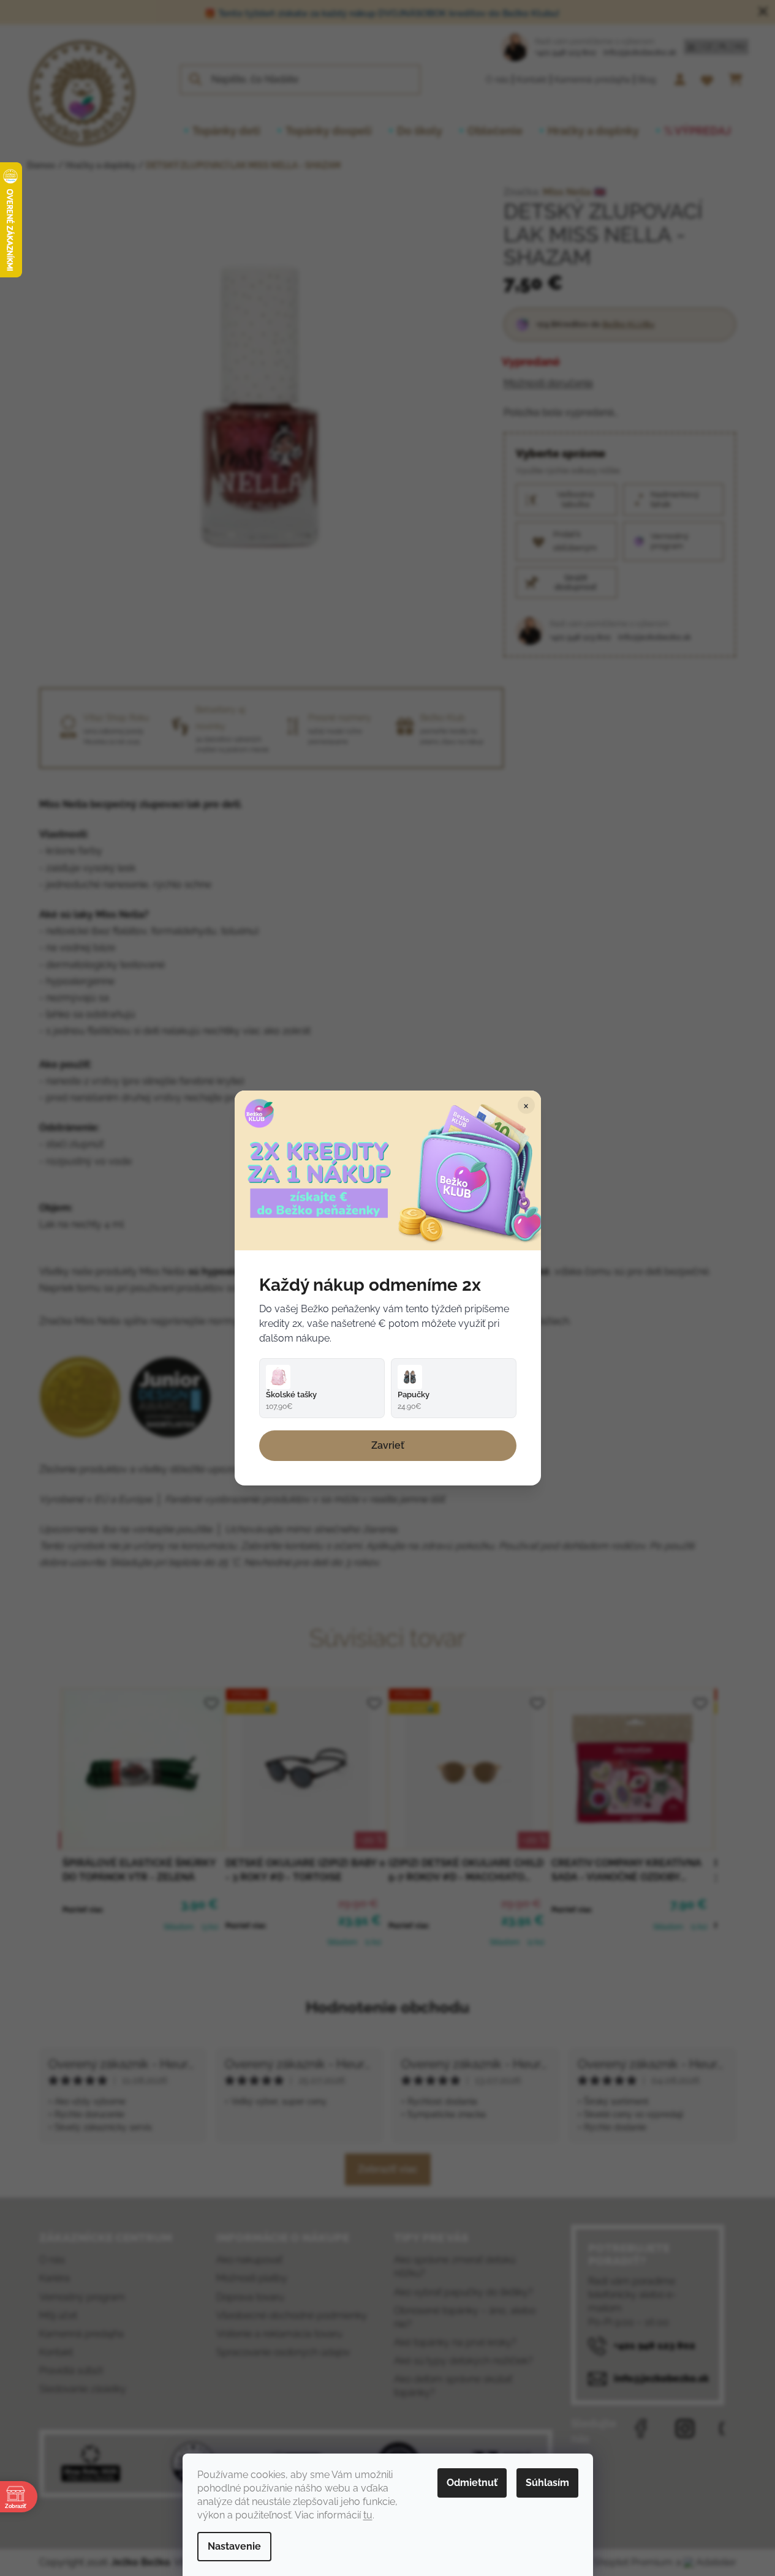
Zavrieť (388, 1445)
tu (368, 2515)
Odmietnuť (472, 2483)
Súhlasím (547, 2483)
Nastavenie (234, 2546)
